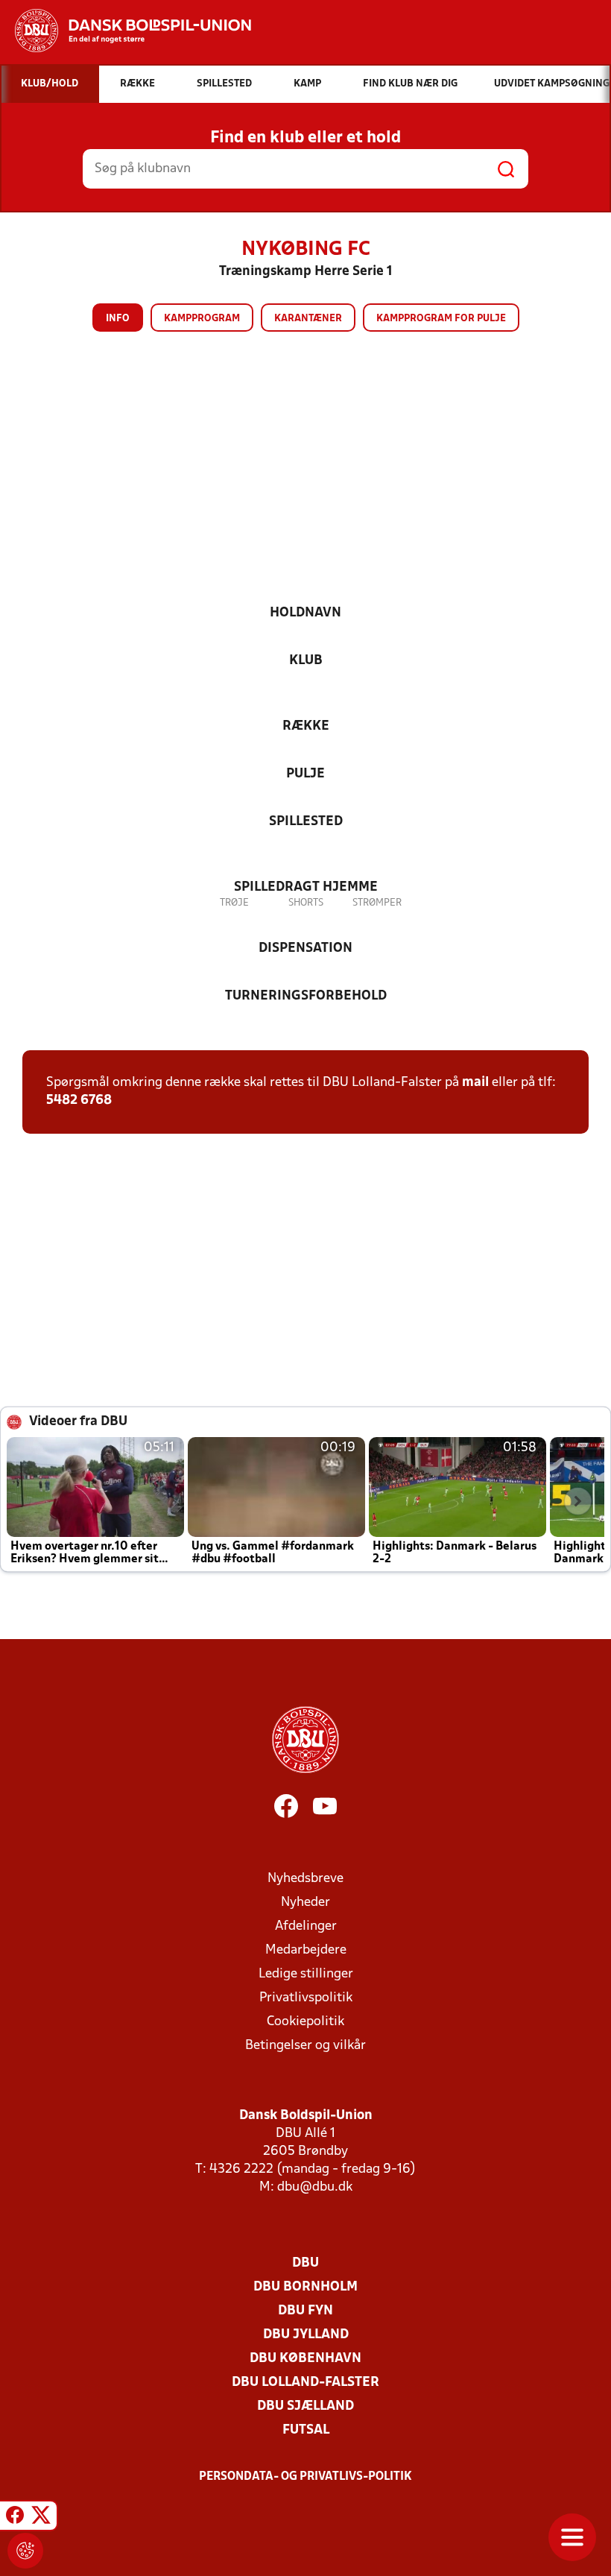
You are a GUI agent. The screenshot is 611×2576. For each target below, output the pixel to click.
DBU (305, 2263)
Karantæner (308, 319)
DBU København (305, 2359)
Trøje (234, 903)
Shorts (306, 903)
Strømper (377, 903)
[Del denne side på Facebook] (15, 2518)
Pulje (305, 774)
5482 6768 (79, 1101)
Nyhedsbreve (305, 1879)
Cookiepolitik (305, 2022)
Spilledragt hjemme (306, 887)
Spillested (306, 822)
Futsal (306, 2430)
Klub (306, 661)
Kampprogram (202, 319)
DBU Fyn (305, 2311)
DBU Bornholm (305, 2287)
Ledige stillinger (306, 1974)
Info (118, 319)
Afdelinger (306, 1926)
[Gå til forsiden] (126, 31)
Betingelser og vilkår (305, 2046)
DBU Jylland (306, 2335)
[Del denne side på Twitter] (41, 2518)
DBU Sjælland (305, 2406)
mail (475, 1083)
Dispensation (305, 948)
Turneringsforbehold (306, 996)
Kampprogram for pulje (441, 319)
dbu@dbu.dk (315, 2187)
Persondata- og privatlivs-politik (305, 2477)
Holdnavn (305, 613)
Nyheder (305, 1903)
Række (306, 726)
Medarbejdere (306, 1950)
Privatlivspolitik (306, 1998)
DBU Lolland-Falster (305, 2383)
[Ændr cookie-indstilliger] (25, 2551)
